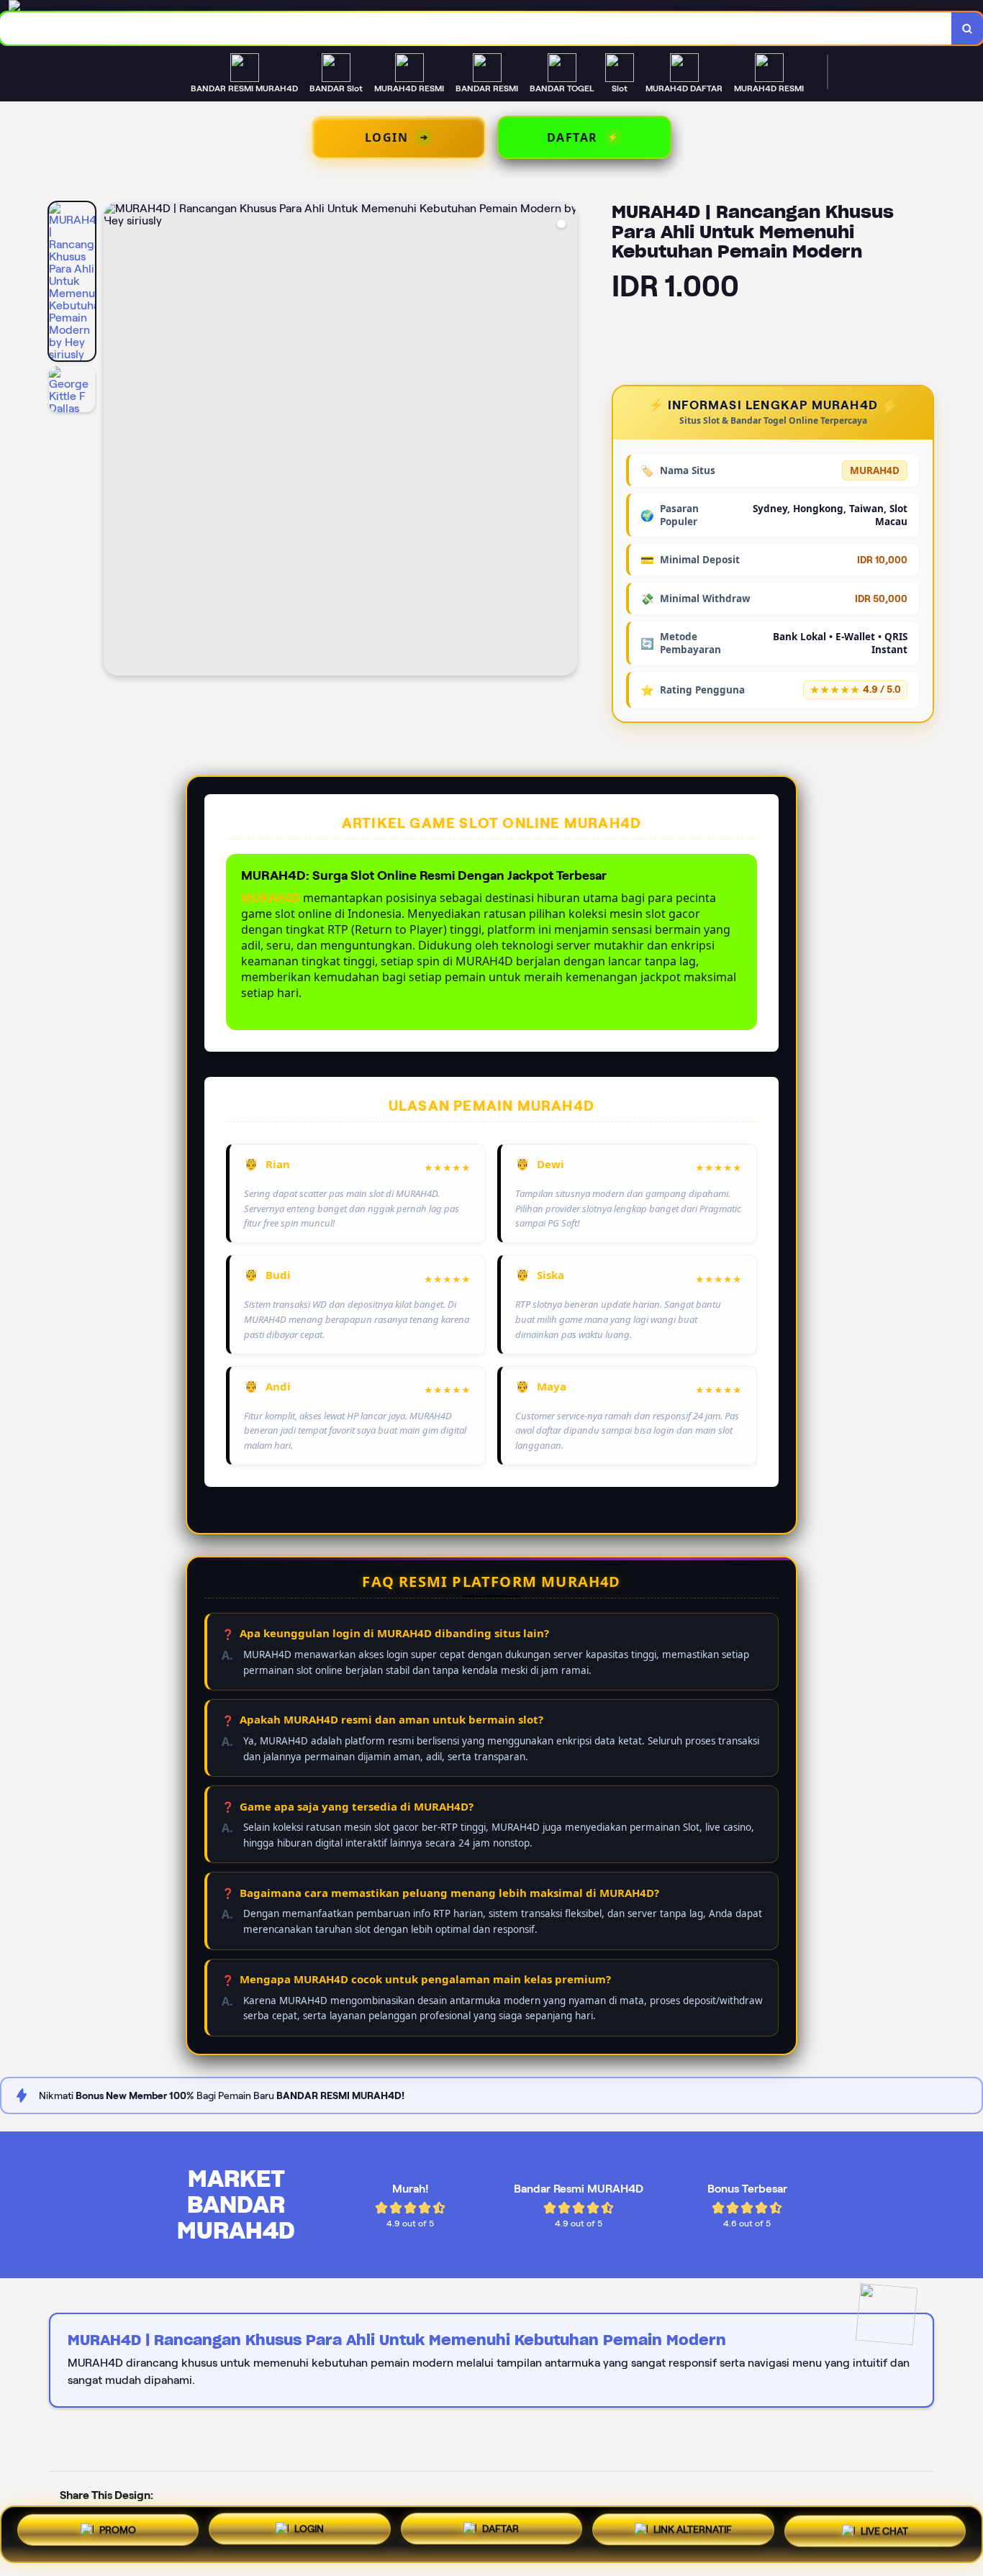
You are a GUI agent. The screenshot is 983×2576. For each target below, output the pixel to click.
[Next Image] (566, 441)
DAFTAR (500, 2534)
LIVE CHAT (884, 2531)
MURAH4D (271, 898)
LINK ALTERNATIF (693, 2532)
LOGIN (309, 2534)
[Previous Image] (115, 441)
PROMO (118, 2534)
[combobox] (476, 28)
